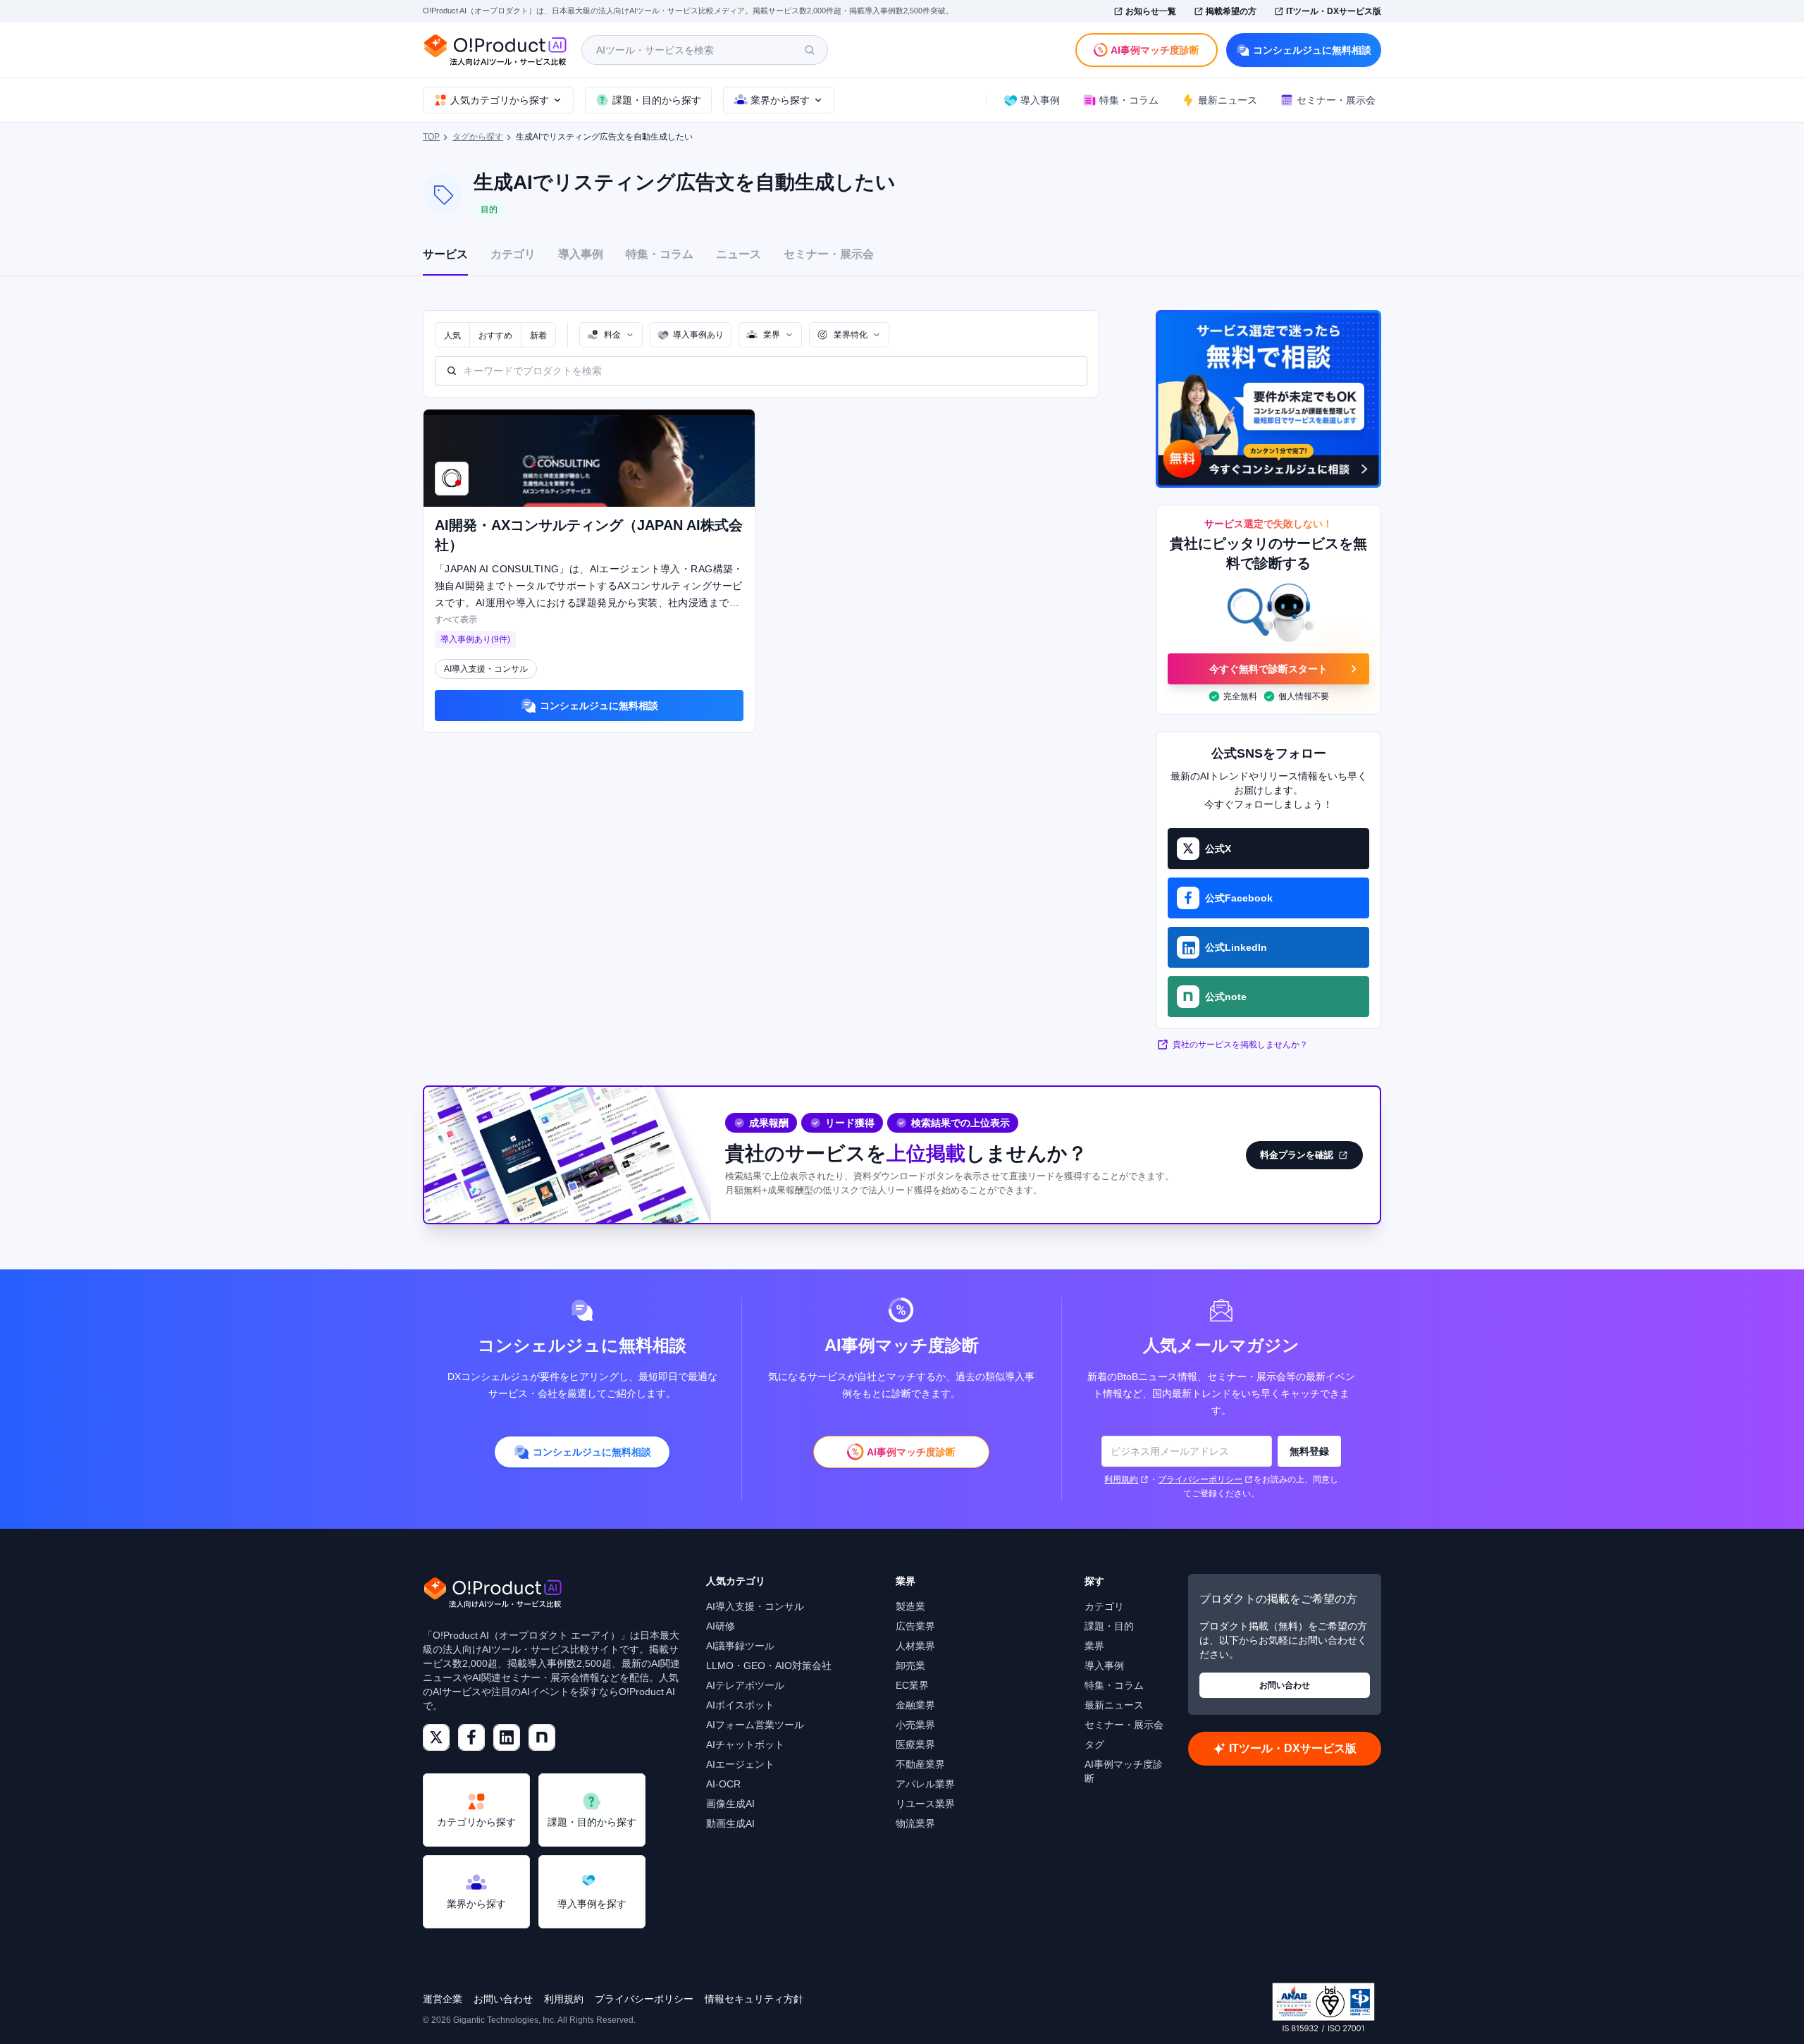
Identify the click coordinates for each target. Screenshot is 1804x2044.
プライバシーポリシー (1200, 1479)
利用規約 (1121, 1479)
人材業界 (915, 1646)
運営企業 (443, 1999)
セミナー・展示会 (829, 254)
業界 (1094, 1646)
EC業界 (912, 1685)
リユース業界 (925, 1804)
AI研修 (721, 1626)
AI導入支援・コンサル (755, 1606)
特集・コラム (660, 254)
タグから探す (478, 137)
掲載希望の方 (1231, 11)
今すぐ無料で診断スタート (1268, 669)
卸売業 (910, 1666)
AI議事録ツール (740, 1646)
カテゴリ (513, 254)
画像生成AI (730, 1804)
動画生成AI (730, 1823)
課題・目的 (1109, 1626)
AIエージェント (740, 1764)
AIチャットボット (745, 1744)
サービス (445, 254)
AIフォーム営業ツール (755, 1725)
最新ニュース (1114, 1705)
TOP (431, 137)
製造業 (910, 1606)
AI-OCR (723, 1784)
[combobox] (611, 335)
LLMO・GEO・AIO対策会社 (769, 1666)
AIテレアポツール (745, 1685)
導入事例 (581, 254)
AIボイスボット (740, 1705)
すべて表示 (456, 620)
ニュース (739, 254)
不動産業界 (920, 1764)
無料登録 (1309, 1451)
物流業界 (915, 1823)
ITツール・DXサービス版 (1334, 11)
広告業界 (915, 1626)
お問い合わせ (1285, 1685)
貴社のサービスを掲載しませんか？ (1240, 1045)
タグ (1094, 1744)
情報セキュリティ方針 (754, 1999)
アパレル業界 (925, 1784)
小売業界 (915, 1725)
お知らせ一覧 (1151, 11)
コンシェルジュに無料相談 (1312, 50)
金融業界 (915, 1705)
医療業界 (915, 1744)
